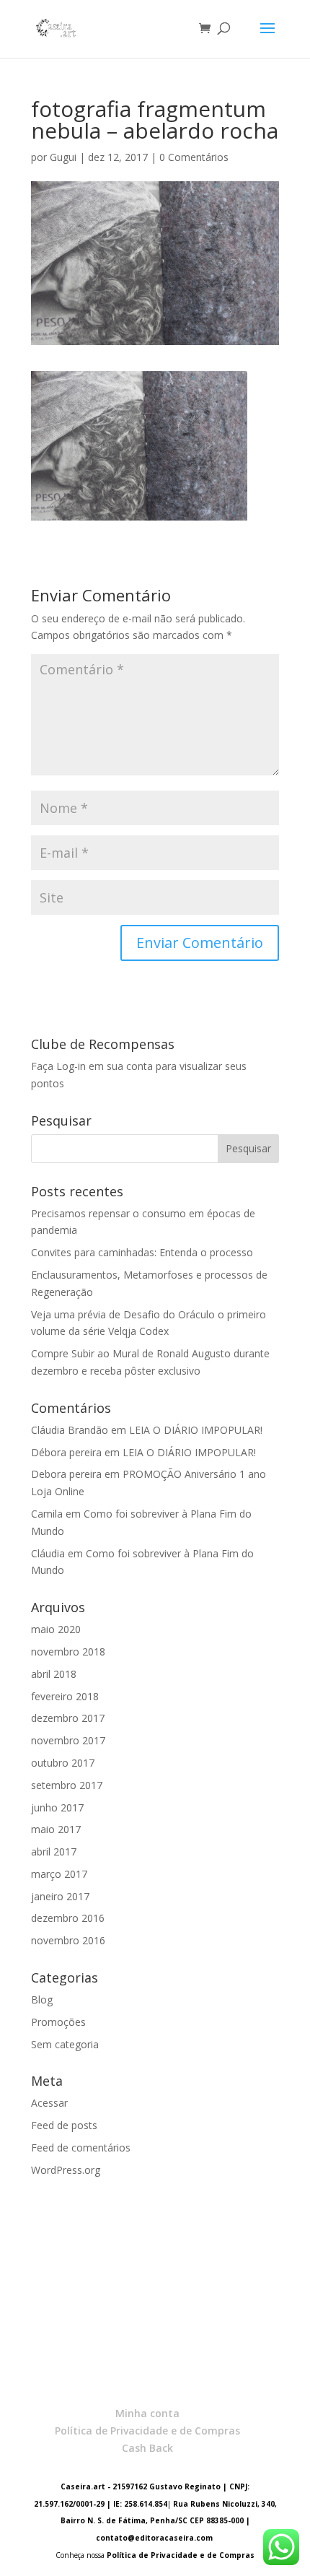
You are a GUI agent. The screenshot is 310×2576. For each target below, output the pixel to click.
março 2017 (59, 1874)
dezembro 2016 (68, 1918)
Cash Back (147, 2448)
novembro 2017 (68, 1740)
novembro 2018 (68, 1652)
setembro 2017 (67, 1785)
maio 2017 (56, 1829)
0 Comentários (194, 157)
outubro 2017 (63, 1763)
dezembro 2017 (68, 1718)
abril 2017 (54, 1851)
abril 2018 (54, 1674)
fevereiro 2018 (65, 1696)
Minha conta (147, 2413)
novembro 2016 (68, 1940)
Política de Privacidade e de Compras (147, 2431)
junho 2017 (57, 1807)
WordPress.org (66, 2170)
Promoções (58, 2022)
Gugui (63, 157)
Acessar (49, 2103)
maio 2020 (56, 1629)
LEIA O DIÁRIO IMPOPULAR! (196, 1430)
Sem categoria (65, 2044)
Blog (42, 2000)
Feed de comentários (81, 2148)
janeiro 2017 (60, 1896)
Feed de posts (64, 2125)
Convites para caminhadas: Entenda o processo (142, 1252)
